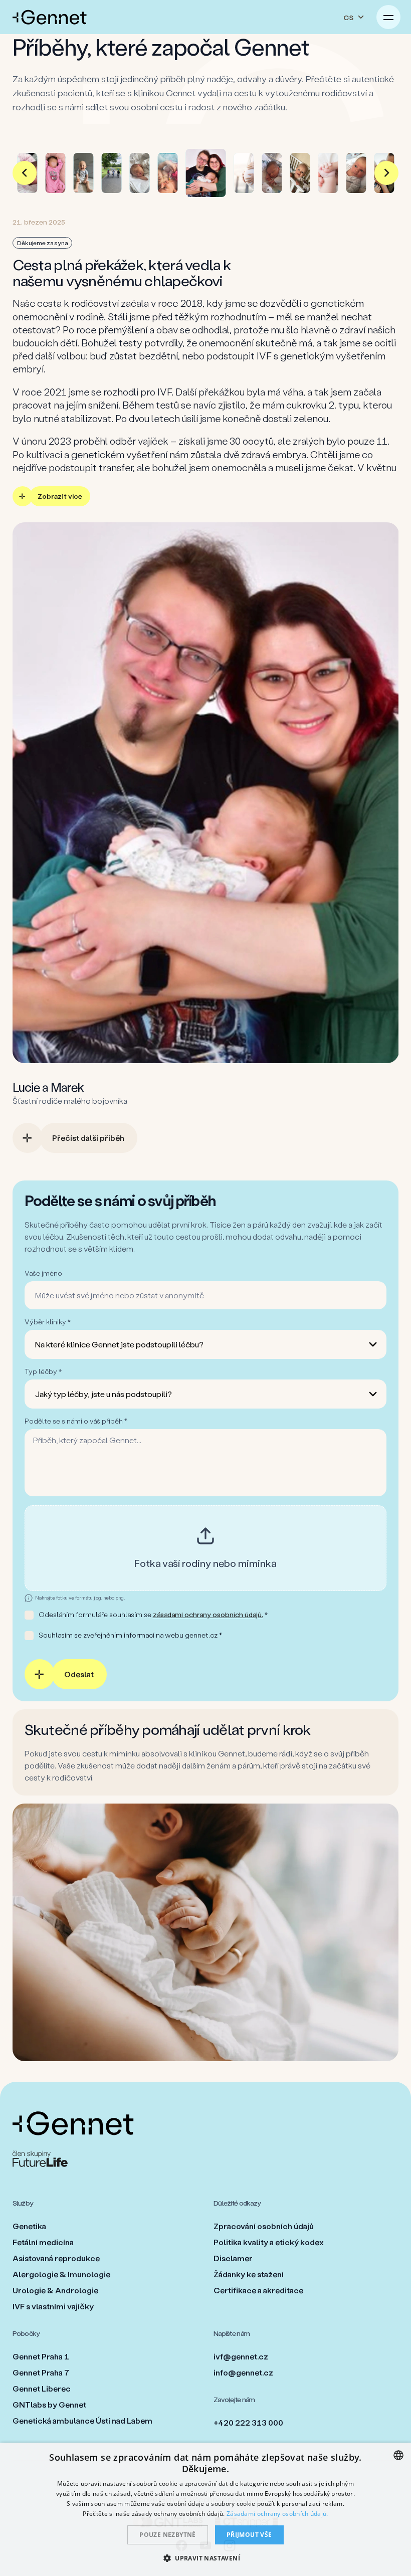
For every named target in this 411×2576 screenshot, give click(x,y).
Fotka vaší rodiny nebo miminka (205, 1563)
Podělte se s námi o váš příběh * (76, 1421)
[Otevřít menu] (388, 17)
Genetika (29, 2226)
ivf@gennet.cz (241, 2356)
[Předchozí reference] (25, 173)
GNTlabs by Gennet (49, 2404)
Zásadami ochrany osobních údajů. (277, 2514)
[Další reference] (386, 173)
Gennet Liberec (42, 2388)
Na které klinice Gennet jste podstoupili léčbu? (119, 1344)
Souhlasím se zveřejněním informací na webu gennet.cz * (130, 1635)
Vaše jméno (43, 1273)
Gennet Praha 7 (41, 2372)
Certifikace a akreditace (258, 2290)
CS (348, 17)
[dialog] (205, 2509)
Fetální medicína (43, 2242)
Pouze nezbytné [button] (168, 2535)
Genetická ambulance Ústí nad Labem (82, 2420)
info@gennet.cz (243, 2372)
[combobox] (398, 2455)
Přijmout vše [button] (249, 2535)
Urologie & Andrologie (55, 2290)
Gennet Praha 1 (41, 2356)
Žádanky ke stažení (249, 2274)
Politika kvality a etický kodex (269, 2242)
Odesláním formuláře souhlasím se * (153, 1614)
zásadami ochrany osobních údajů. (208, 1614)
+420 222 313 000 (248, 2422)
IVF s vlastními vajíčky (53, 2306)
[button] (205, 2558)
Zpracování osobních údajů (264, 2226)
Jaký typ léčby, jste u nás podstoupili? (104, 1394)
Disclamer (233, 2258)
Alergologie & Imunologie (61, 2274)
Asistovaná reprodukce (56, 2258)
